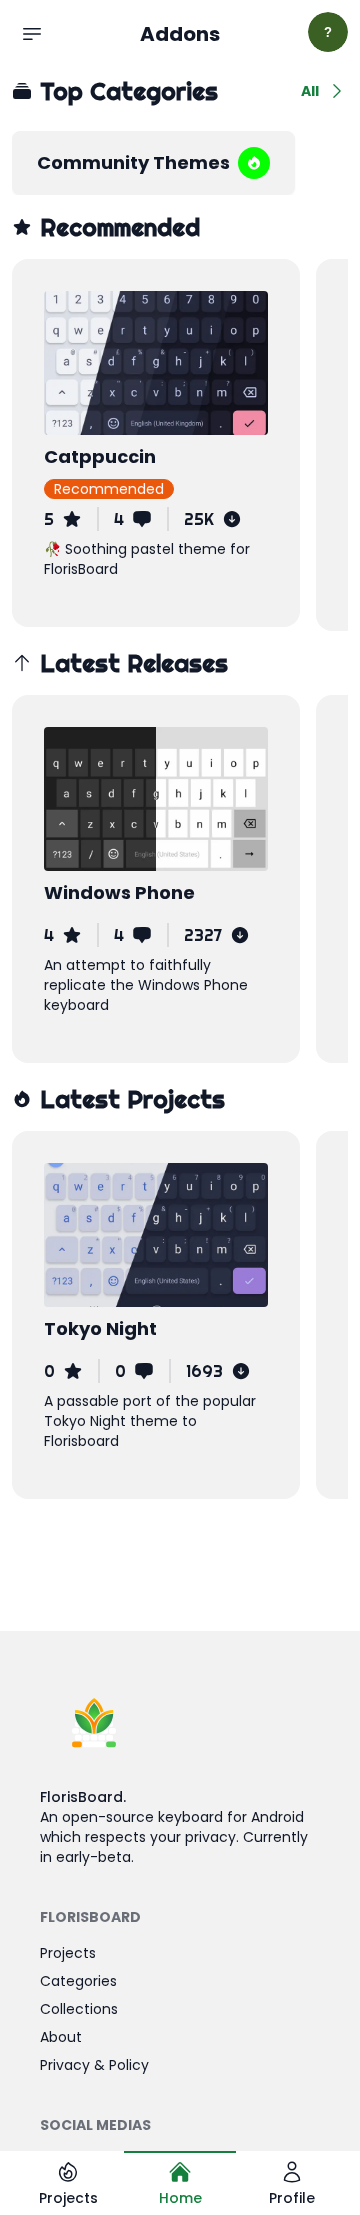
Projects (68, 1953)
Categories (78, 1981)
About (61, 2037)
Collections (79, 2009)
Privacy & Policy (94, 2065)
